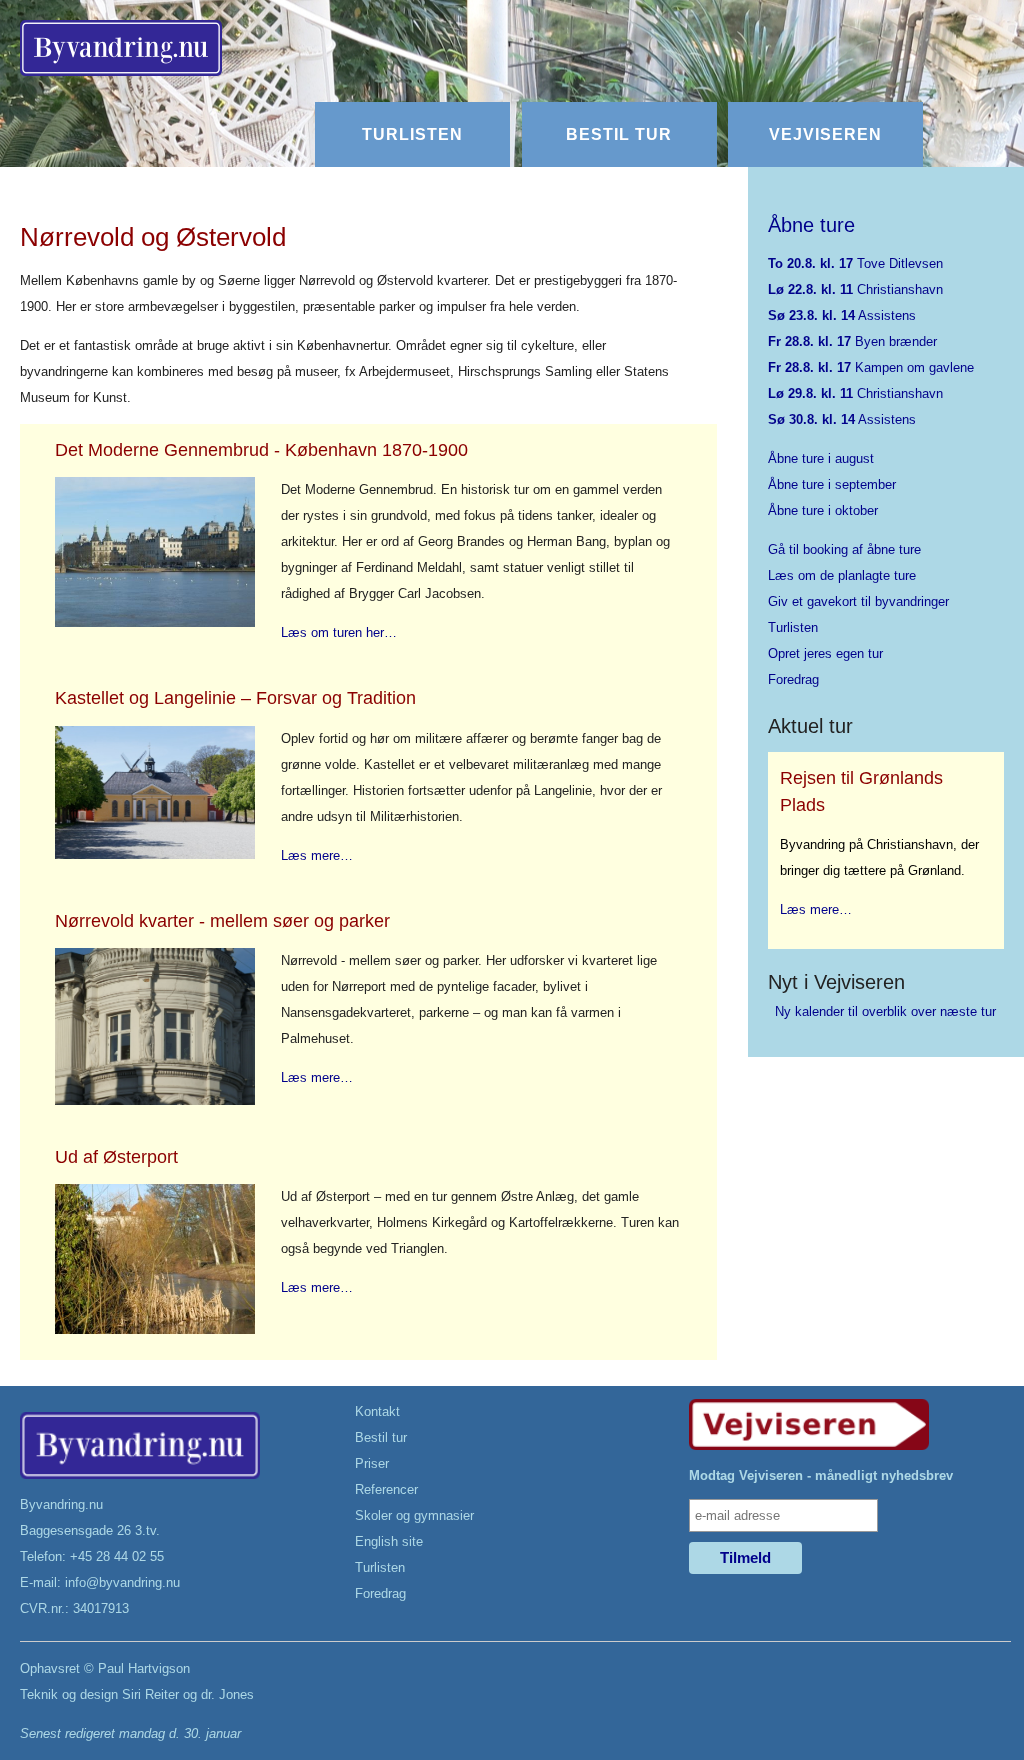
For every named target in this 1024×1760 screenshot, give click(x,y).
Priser (372, 1463)
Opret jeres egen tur (825, 653)
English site (389, 1541)
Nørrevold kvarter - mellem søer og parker (222, 921)
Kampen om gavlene (871, 367)
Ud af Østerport (116, 1157)
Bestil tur (619, 134)
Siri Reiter (150, 1694)
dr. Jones (227, 1694)
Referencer (386, 1489)
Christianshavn (855, 289)
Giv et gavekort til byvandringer (858, 601)
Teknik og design (69, 1694)
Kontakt (377, 1411)
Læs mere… (317, 855)
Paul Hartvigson (144, 1668)
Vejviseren (825, 134)
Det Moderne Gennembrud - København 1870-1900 (261, 450)
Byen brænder (852, 341)
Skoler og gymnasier (414, 1515)
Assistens (842, 315)
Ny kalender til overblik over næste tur (885, 1011)
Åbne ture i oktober (823, 510)
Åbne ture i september (832, 484)
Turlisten (412, 134)
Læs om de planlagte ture (842, 575)
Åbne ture (811, 225)
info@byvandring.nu (122, 1582)
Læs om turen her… (339, 632)
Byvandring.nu (61, 1504)
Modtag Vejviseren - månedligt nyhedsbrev (821, 1475)
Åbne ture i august (821, 458)
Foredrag (793, 679)
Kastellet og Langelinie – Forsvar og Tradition (235, 698)
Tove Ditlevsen (855, 263)
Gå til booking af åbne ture (844, 549)
